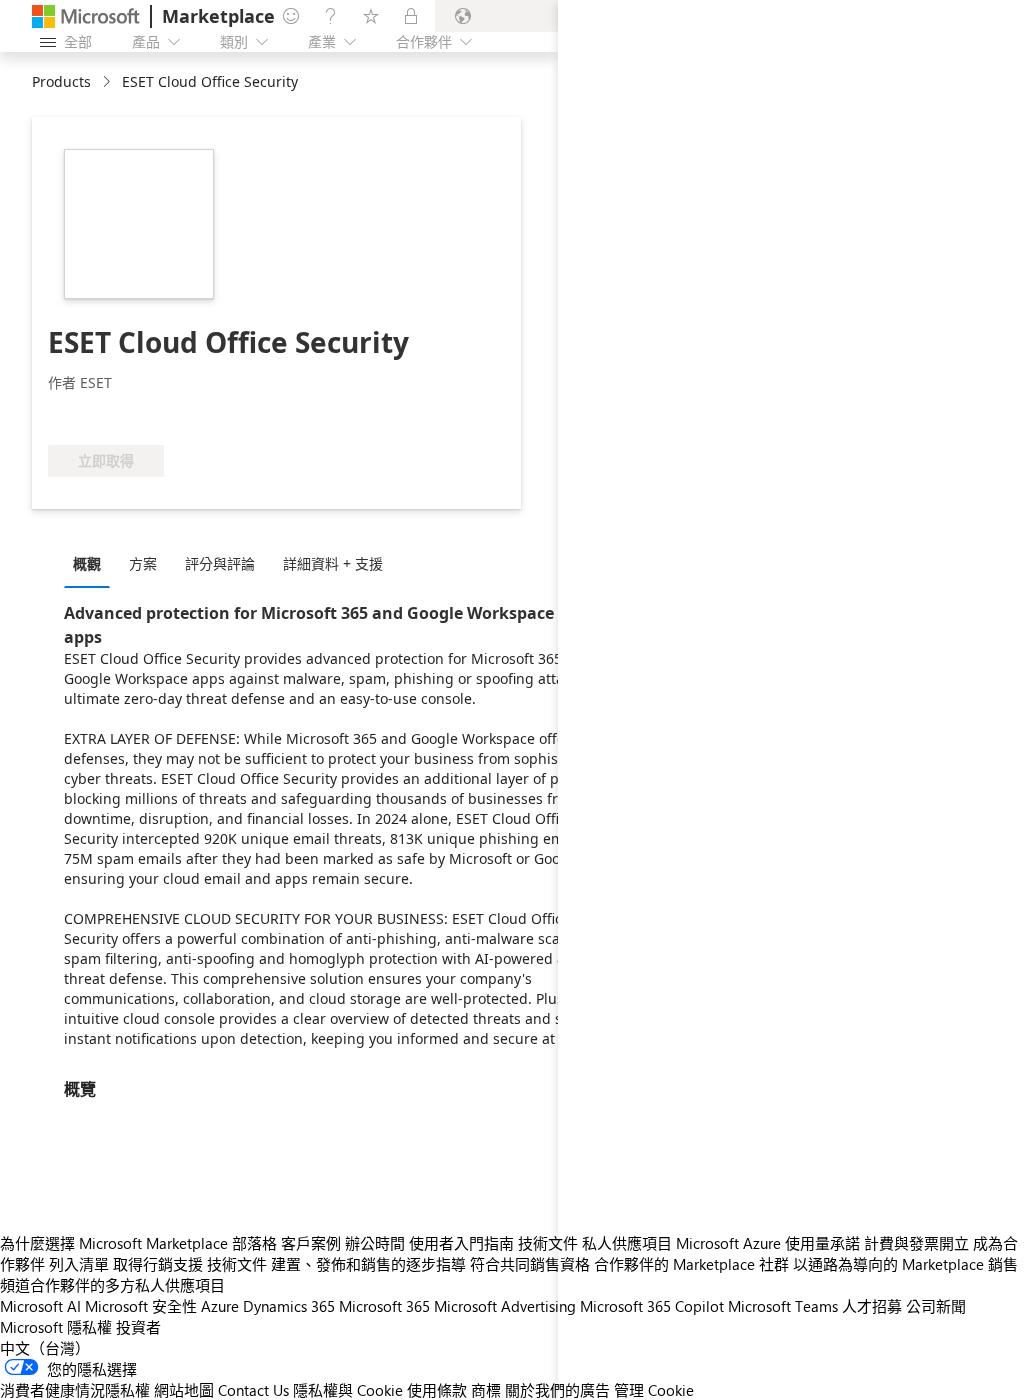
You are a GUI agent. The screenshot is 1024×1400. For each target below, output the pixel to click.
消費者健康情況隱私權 (75, 1390)
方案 (143, 563)
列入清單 (79, 1264)
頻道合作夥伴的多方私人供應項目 (112, 1285)
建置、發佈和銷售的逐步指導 (368, 1264)
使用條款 (437, 1390)
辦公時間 (375, 1243)
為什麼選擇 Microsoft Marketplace (114, 1243)
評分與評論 (220, 563)
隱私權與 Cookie (348, 1390)
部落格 (254, 1243)
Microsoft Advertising (505, 1306)
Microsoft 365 (384, 1306)
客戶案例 (311, 1243)
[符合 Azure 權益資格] (129, 415)
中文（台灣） (45, 1348)
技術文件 (548, 1243)
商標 (486, 1390)
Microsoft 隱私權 (56, 1327)
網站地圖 (184, 1390)
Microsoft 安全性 (141, 1306)
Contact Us (253, 1390)
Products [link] (61, 81)
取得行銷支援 (158, 1264)
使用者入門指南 (461, 1243)
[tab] (92, 563)
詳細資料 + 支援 (333, 563)
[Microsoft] (86, 16)
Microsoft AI (40, 1306)
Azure (220, 1306)
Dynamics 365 (289, 1306)
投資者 (138, 1327)
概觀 (87, 563)
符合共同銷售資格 (530, 1264)
